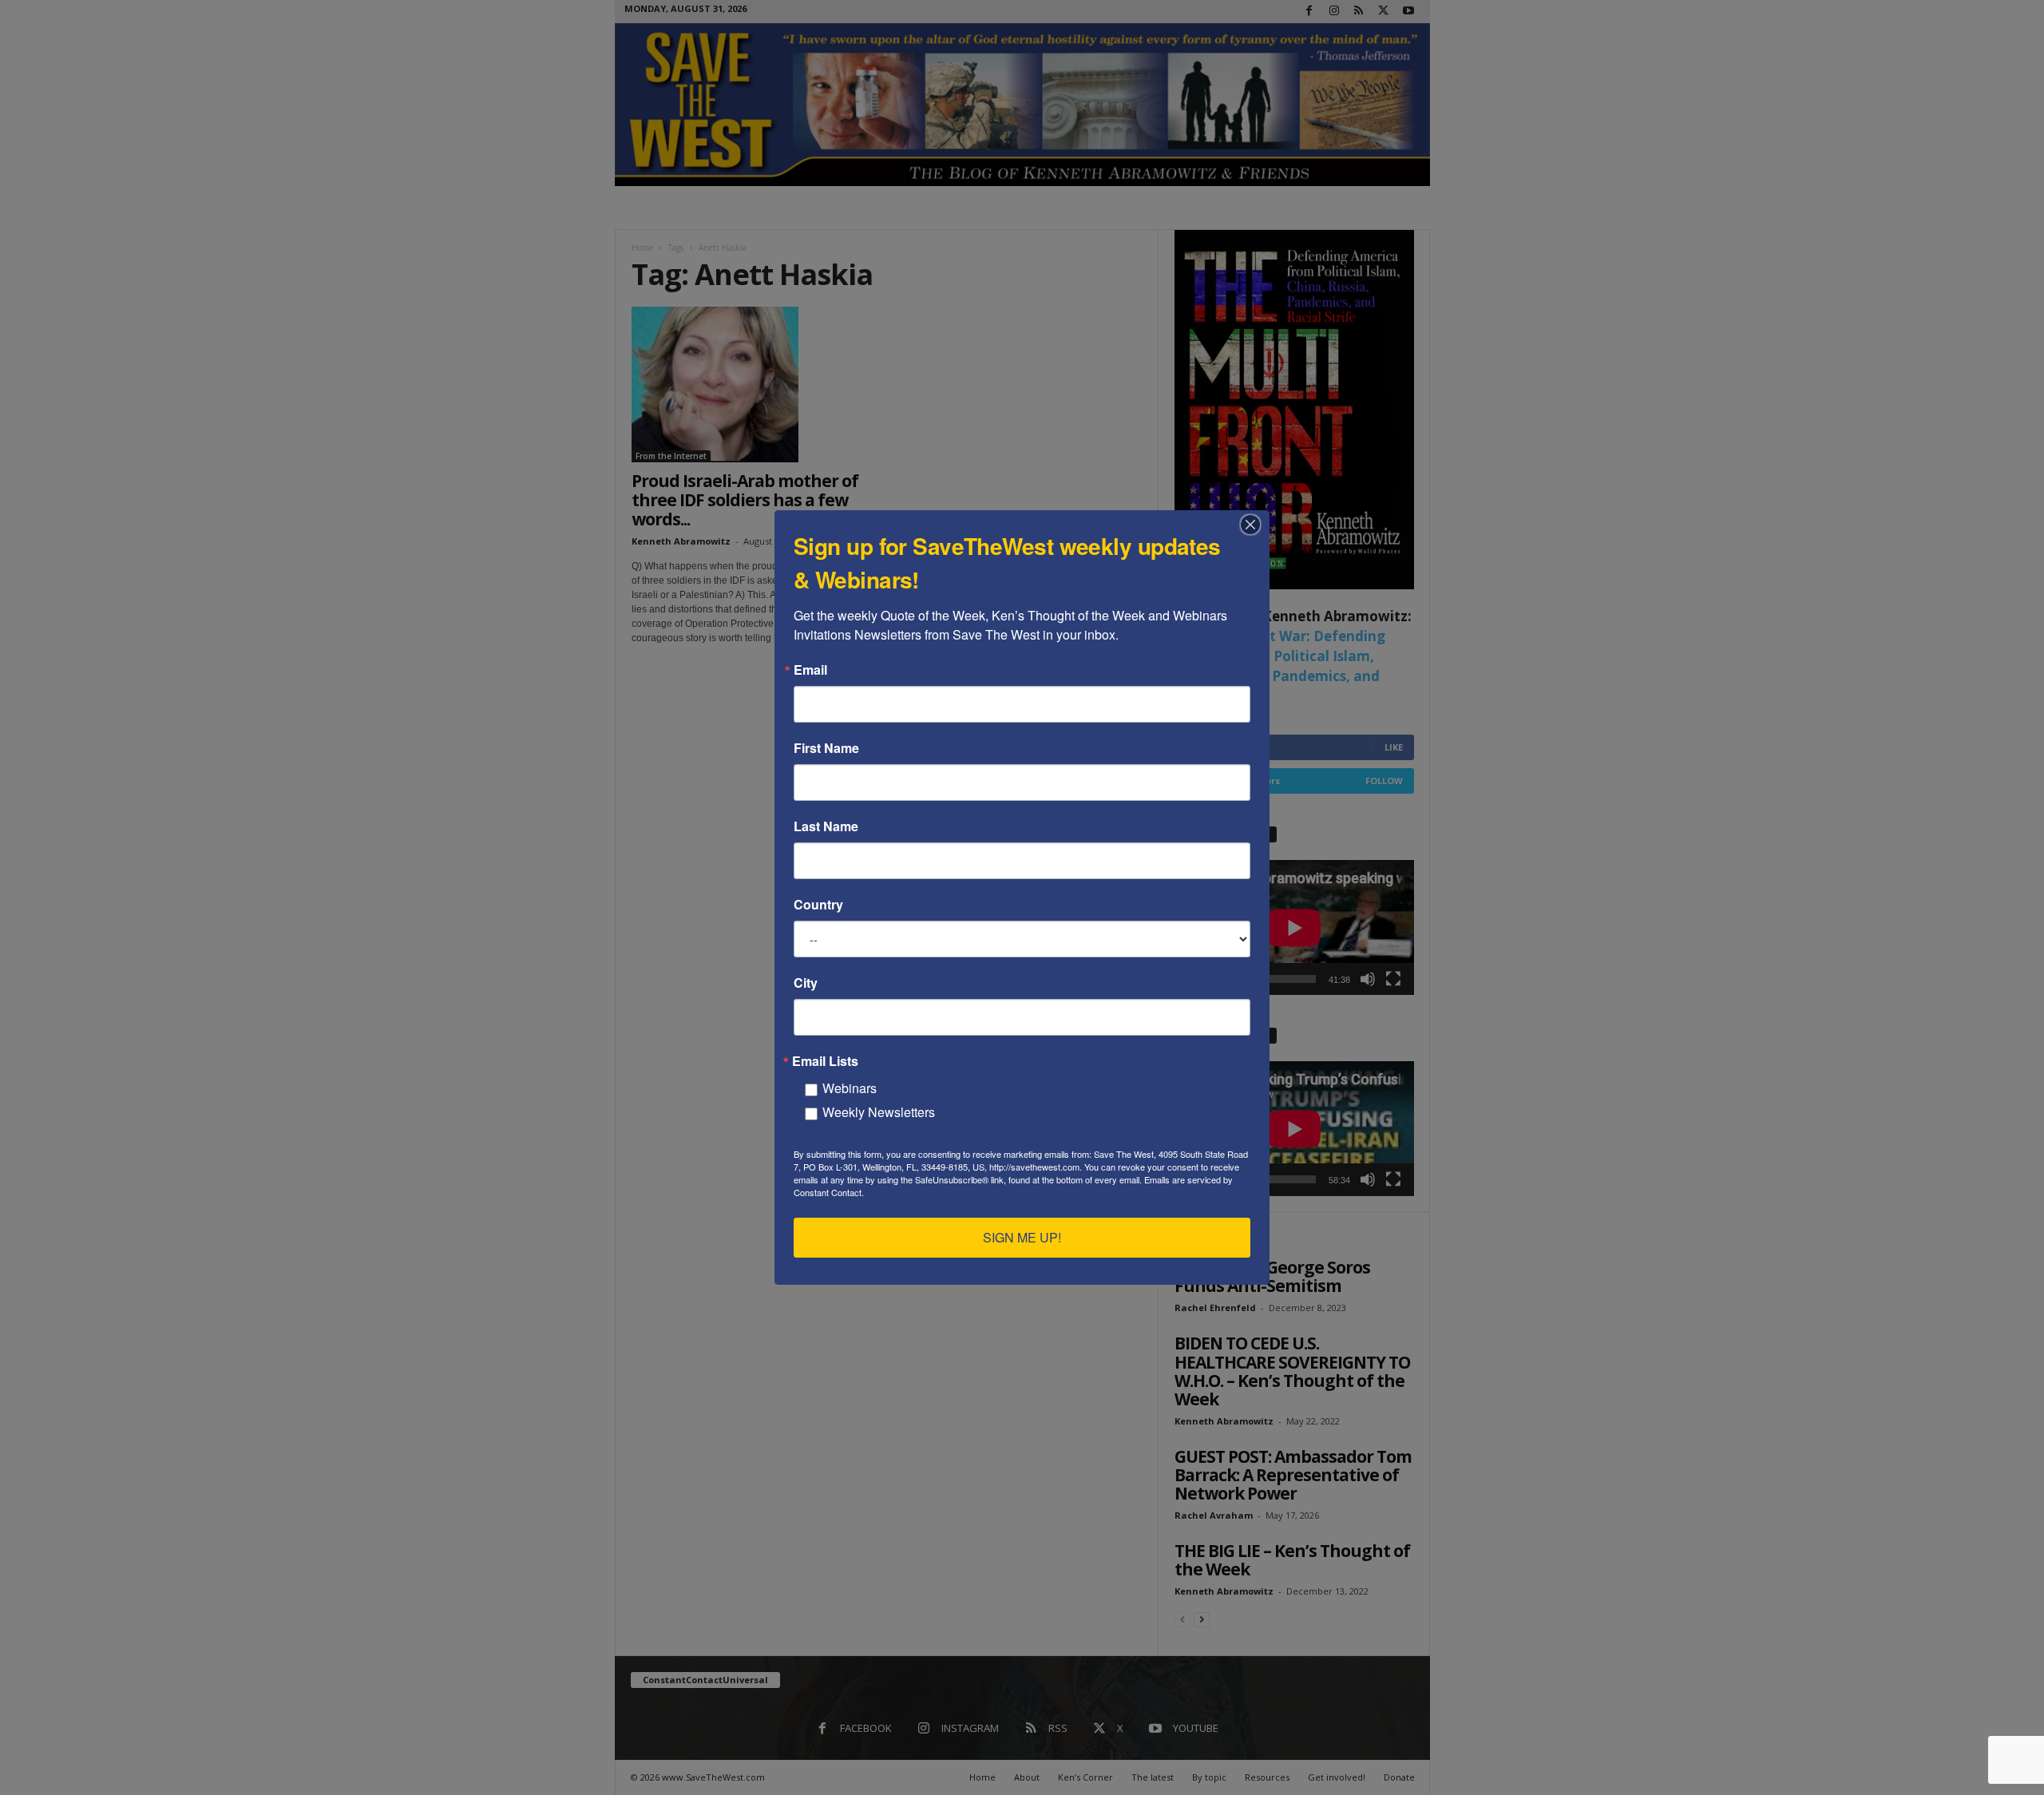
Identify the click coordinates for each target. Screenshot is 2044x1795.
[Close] (1255, 525)
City (806, 983)
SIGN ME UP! (1022, 1237)
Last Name (826, 826)
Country (818, 905)
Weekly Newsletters (879, 1112)
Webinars (850, 1088)
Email (810, 670)
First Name (826, 748)
